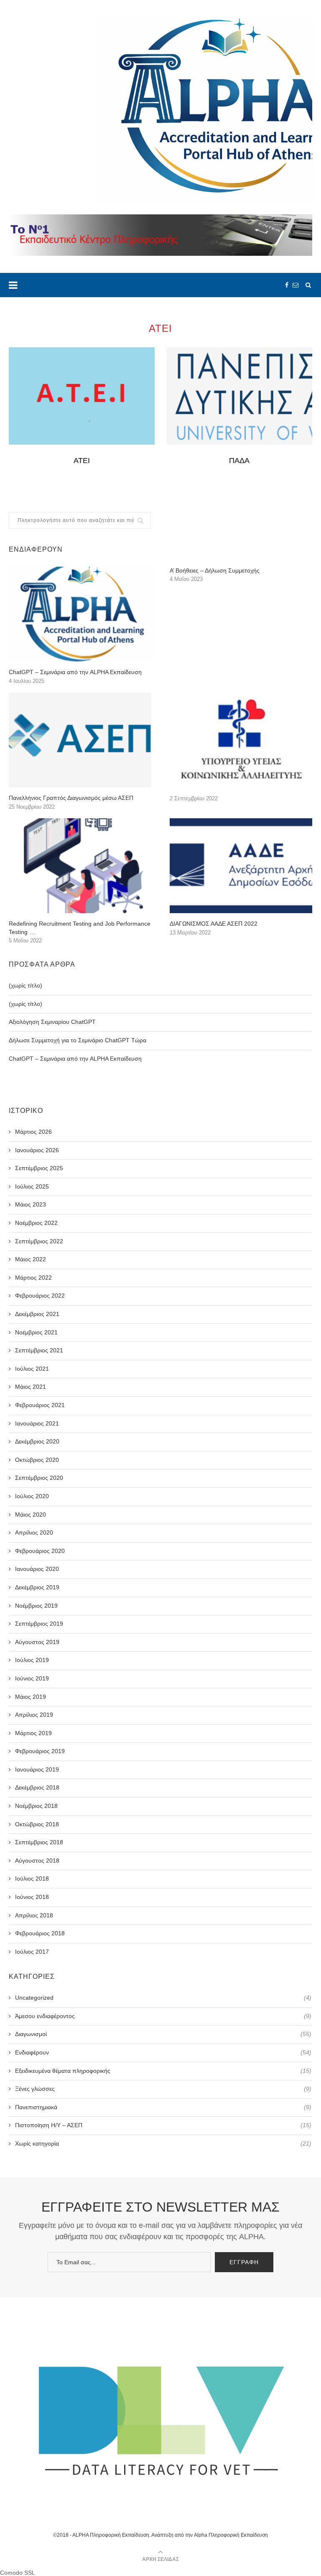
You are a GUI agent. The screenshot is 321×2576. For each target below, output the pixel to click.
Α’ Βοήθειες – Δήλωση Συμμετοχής (215, 570)
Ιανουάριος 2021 (37, 1423)
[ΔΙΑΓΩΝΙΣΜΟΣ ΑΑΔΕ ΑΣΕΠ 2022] (241, 866)
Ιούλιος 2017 (32, 1952)
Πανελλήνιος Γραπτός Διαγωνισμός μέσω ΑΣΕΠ (71, 798)
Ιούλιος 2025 (32, 1186)
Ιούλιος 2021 (32, 1369)
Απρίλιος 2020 (34, 1532)
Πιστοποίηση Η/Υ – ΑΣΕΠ (163, 2125)
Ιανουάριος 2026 (37, 1150)
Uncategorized (163, 1998)
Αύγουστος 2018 (37, 1861)
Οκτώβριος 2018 (37, 1824)
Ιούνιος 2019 (32, 1678)
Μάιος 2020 (31, 1515)
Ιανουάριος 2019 (37, 1769)
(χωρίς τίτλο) (25, 985)
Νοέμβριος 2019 (36, 1606)
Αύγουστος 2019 (37, 1642)
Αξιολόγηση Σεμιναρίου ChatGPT (52, 1022)
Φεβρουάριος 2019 (40, 1751)
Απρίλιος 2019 (34, 1715)
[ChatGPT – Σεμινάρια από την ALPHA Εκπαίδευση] (80, 614)
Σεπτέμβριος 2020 (39, 1478)
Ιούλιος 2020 (32, 1496)
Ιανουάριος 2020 (37, 1569)
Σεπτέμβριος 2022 (39, 1241)
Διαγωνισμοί (163, 2034)
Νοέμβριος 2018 (36, 1806)
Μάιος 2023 (31, 1204)
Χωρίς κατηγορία (163, 2143)
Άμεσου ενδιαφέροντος (163, 2016)
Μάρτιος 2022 (33, 1278)
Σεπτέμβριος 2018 (39, 1842)
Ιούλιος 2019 (32, 1660)
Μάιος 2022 (31, 1259)
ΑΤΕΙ (82, 461)
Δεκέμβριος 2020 (37, 1441)
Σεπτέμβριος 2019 (39, 1624)
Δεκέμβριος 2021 (37, 1314)
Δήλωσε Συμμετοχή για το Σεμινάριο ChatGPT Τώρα (78, 1040)
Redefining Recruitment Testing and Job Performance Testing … (80, 928)
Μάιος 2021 (31, 1387)
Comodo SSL (18, 2573)
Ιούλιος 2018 (32, 1879)
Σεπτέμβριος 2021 (39, 1350)
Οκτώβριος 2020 (37, 1460)
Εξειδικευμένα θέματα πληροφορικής (163, 2071)
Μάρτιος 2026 (33, 1132)
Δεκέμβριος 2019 (37, 1587)
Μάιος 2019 (31, 1697)
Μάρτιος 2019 (33, 1733)
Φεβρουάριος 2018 (40, 1933)
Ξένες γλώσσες (163, 2089)
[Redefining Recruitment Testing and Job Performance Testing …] (80, 866)
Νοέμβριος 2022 (36, 1223)
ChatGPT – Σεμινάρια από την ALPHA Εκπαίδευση (75, 672)
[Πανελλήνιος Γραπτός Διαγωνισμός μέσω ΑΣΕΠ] (80, 740)
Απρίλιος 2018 (34, 1915)
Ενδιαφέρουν (163, 2052)
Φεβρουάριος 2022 (40, 1296)
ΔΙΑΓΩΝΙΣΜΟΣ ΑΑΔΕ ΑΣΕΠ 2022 (214, 924)
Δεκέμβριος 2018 (37, 1787)
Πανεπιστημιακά (163, 2107)
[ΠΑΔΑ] (239, 396)
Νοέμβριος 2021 (36, 1332)
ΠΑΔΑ (239, 461)
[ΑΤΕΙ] (82, 396)
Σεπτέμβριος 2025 (39, 1168)
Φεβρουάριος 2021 (40, 1405)
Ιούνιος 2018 (32, 1897)
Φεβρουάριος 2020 (40, 1551)
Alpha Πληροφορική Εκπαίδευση (231, 2535)
